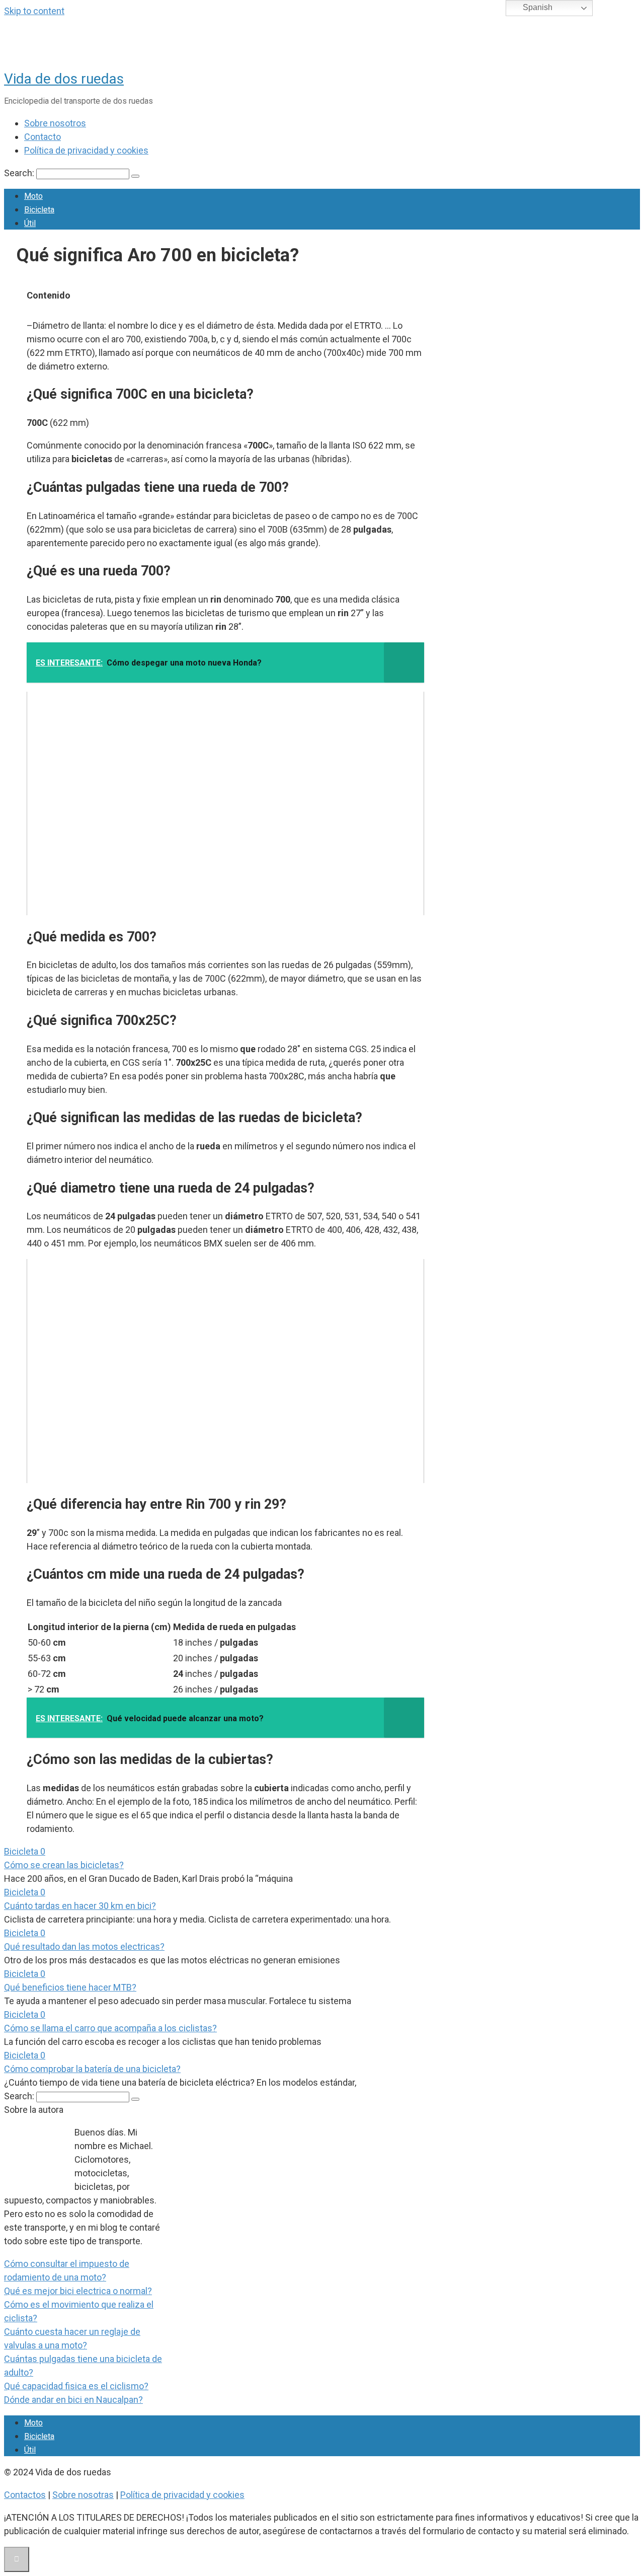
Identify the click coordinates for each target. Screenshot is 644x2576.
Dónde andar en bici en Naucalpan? (73, 2400)
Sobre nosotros (55, 123)
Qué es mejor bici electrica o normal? (78, 2291)
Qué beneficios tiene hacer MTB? (70, 1987)
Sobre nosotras (83, 2495)
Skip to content (34, 11)
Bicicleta (39, 210)
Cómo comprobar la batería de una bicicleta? (92, 2069)
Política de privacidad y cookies (86, 150)
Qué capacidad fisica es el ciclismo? (76, 2386)
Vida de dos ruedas (64, 79)
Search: (20, 173)
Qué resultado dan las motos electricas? (84, 1946)
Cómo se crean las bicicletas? (64, 1865)
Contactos (25, 2495)
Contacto (43, 137)
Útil (30, 223)
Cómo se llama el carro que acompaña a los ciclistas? (110, 2028)
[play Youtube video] (225, 803)
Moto (33, 196)
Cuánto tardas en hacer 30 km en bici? (80, 1906)
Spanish (537, 7)
